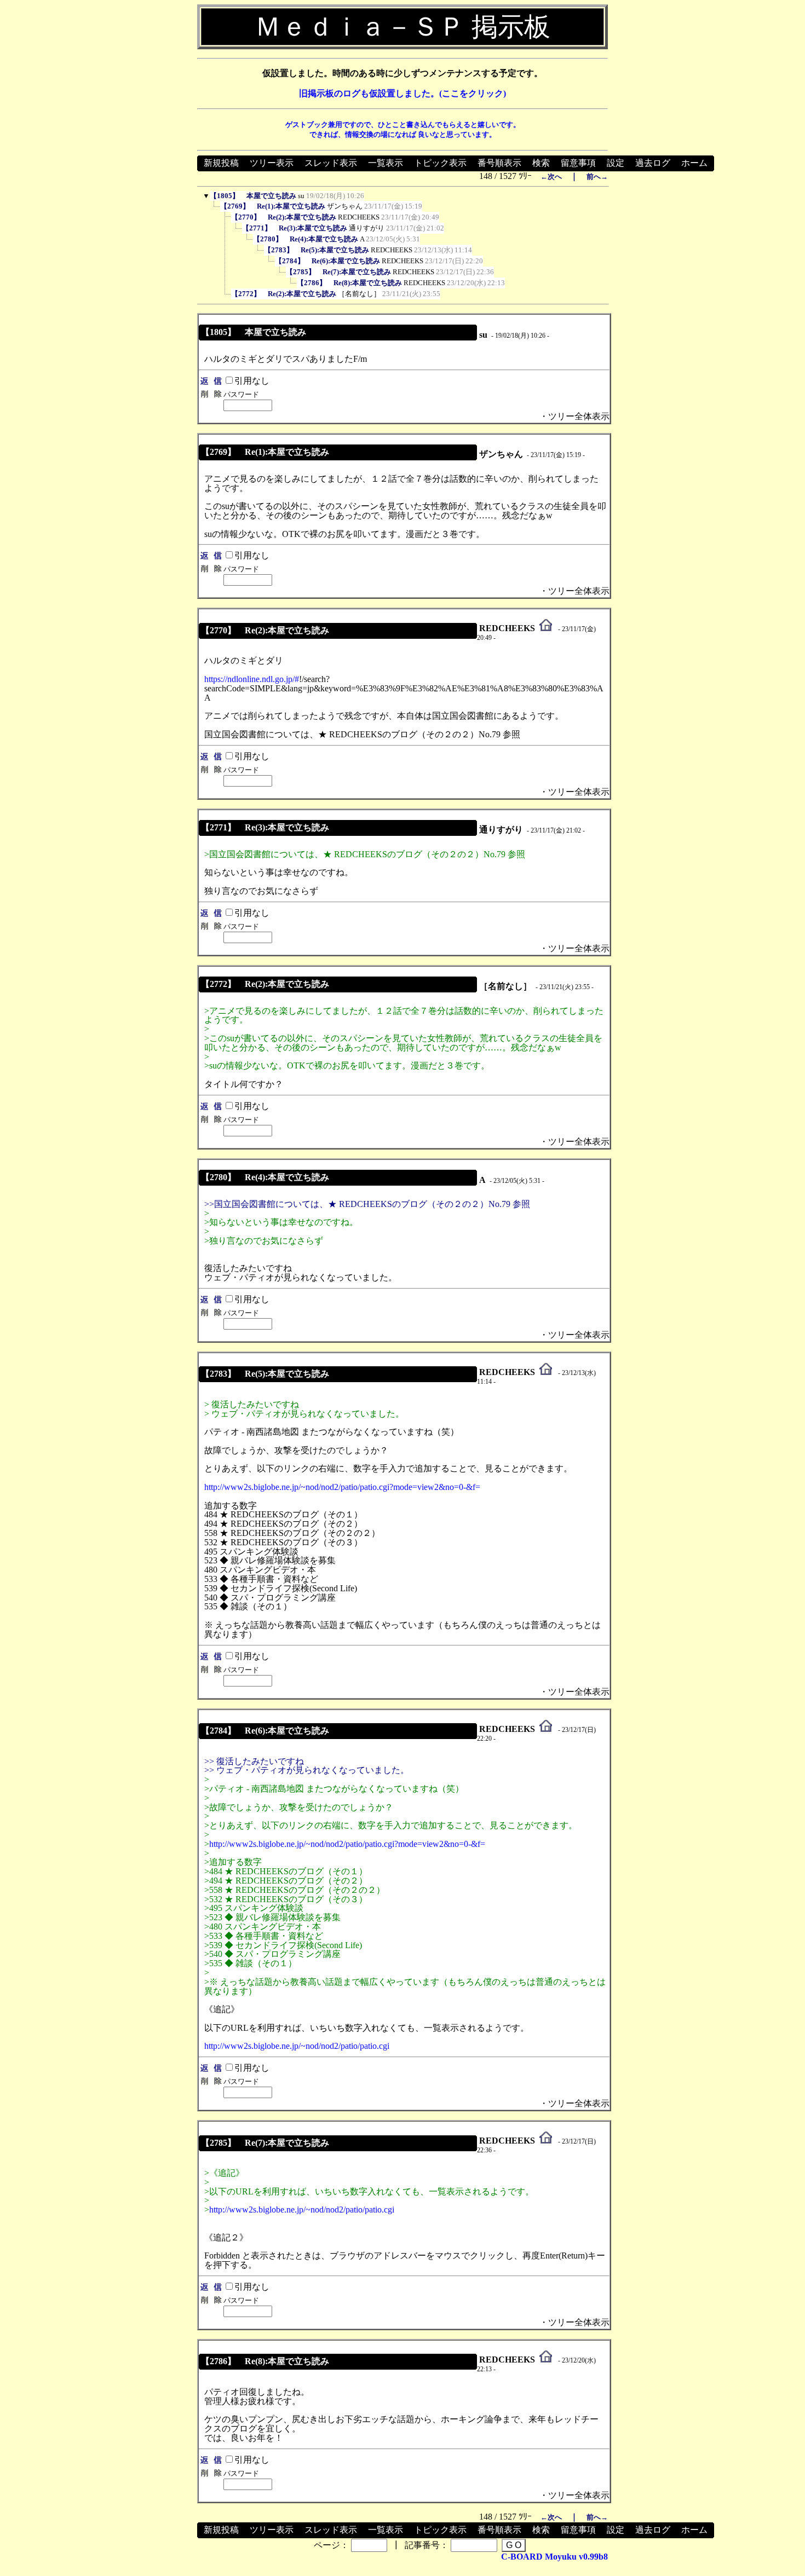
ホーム (694, 163)
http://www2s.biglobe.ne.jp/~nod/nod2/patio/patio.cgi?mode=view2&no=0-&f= (342, 1487)
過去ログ (653, 163)
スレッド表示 (331, 163)
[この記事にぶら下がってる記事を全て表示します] (215, 209)
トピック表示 (440, 163)
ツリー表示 (272, 163)
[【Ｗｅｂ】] (546, 628)
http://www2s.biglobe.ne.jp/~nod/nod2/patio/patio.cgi (297, 2046)
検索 (541, 163)
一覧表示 (386, 163)
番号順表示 (499, 163)
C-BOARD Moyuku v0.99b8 (554, 2557)
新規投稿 (221, 163)
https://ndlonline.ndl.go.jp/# (252, 679)
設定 (616, 163)
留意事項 (578, 163)
